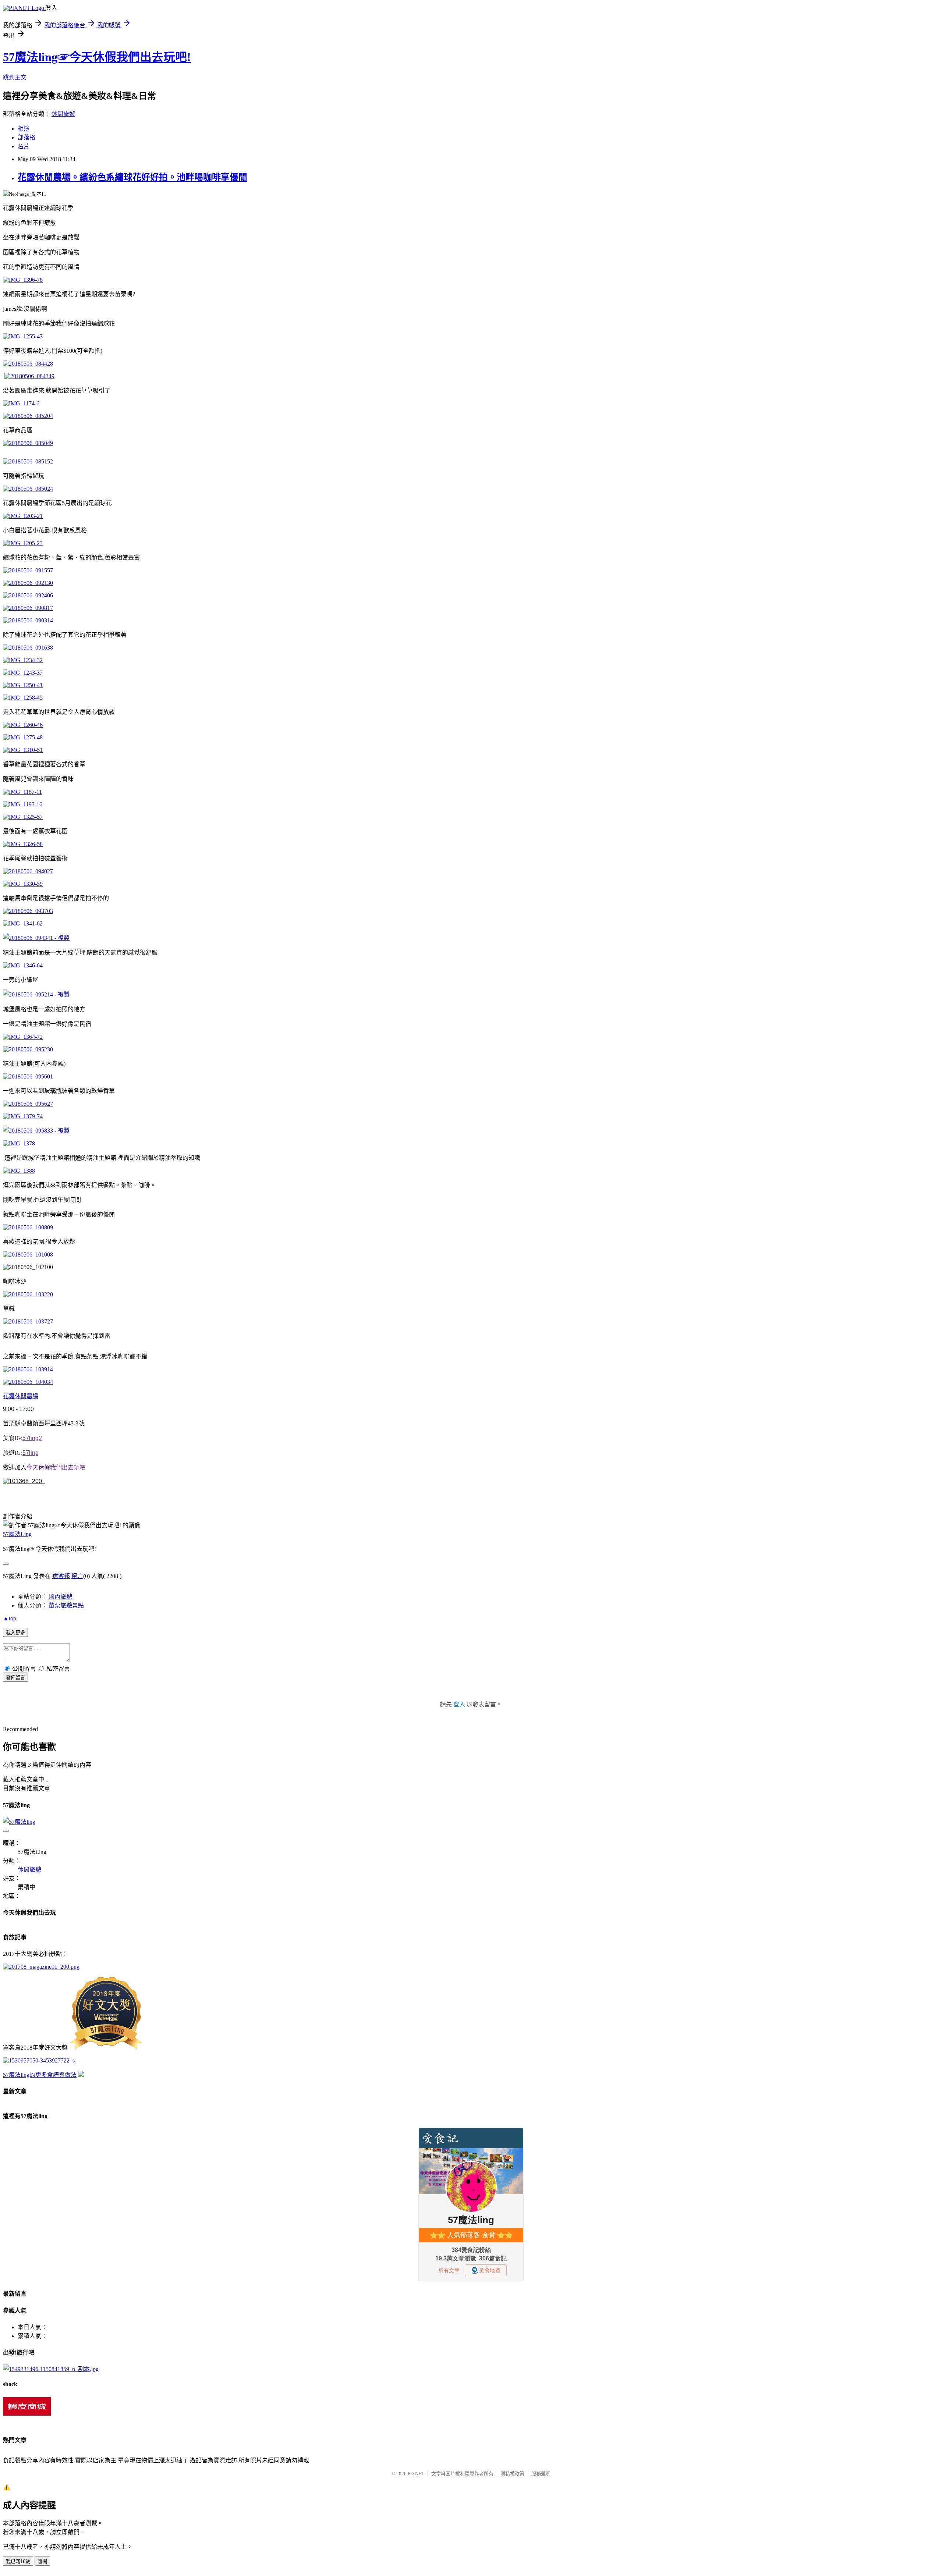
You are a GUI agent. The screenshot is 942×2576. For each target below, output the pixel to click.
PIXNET (416, 2474)
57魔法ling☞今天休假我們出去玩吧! (97, 57)
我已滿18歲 (18, 2561)
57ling (31, 1453)
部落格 (26, 137)
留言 (77, 1576)
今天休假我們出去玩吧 (56, 1468)
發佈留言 (15, 1678)
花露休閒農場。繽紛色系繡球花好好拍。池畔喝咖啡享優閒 (132, 177)
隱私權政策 (512, 2474)
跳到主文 (15, 77)
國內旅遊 (60, 1597)
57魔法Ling (17, 1534)
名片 (24, 146)
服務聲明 (541, 2474)
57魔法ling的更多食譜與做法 (40, 2075)
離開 (42, 2561)
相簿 (24, 129)
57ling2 (32, 1438)
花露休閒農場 (21, 1396)
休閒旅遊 (63, 114)
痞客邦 (61, 1576)
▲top (10, 1618)
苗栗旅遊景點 (66, 1605)
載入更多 (15, 1633)
